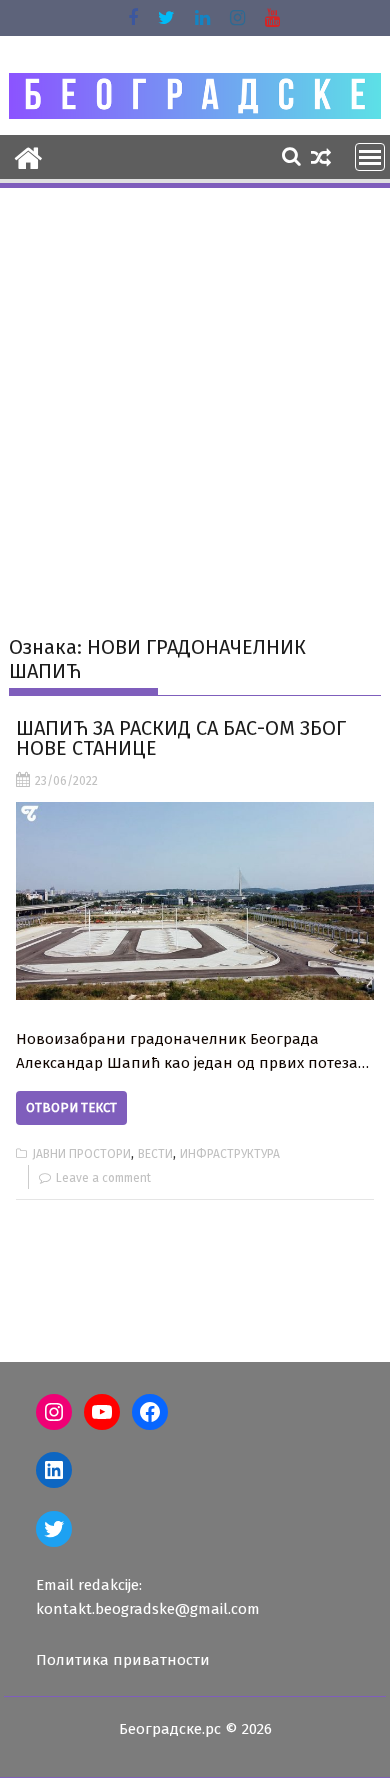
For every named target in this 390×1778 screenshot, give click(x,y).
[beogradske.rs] (28, 156)
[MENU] (370, 157)
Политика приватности (123, 1660)
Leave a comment (103, 1178)
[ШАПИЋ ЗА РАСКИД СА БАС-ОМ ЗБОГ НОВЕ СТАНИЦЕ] (195, 901)
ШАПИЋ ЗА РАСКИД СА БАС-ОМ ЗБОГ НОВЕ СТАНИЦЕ (181, 738)
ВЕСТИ (155, 1154)
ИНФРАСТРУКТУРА (230, 1154)
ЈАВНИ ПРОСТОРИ (81, 1154)
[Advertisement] (195, 396)
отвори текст (71, 1107)
